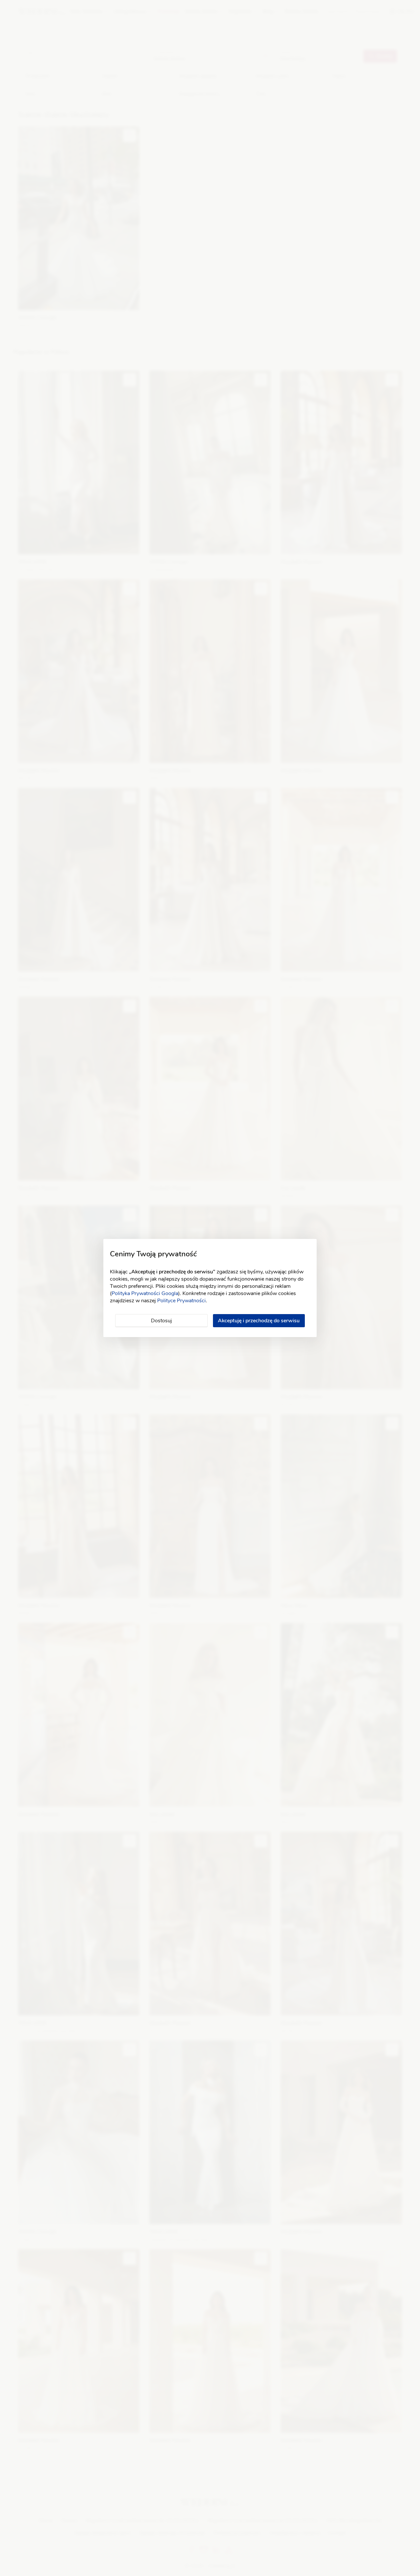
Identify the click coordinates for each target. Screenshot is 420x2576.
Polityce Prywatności (181, 1301)
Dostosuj (161, 1321)
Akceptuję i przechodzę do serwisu (259, 1321)
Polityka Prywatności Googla (145, 1293)
